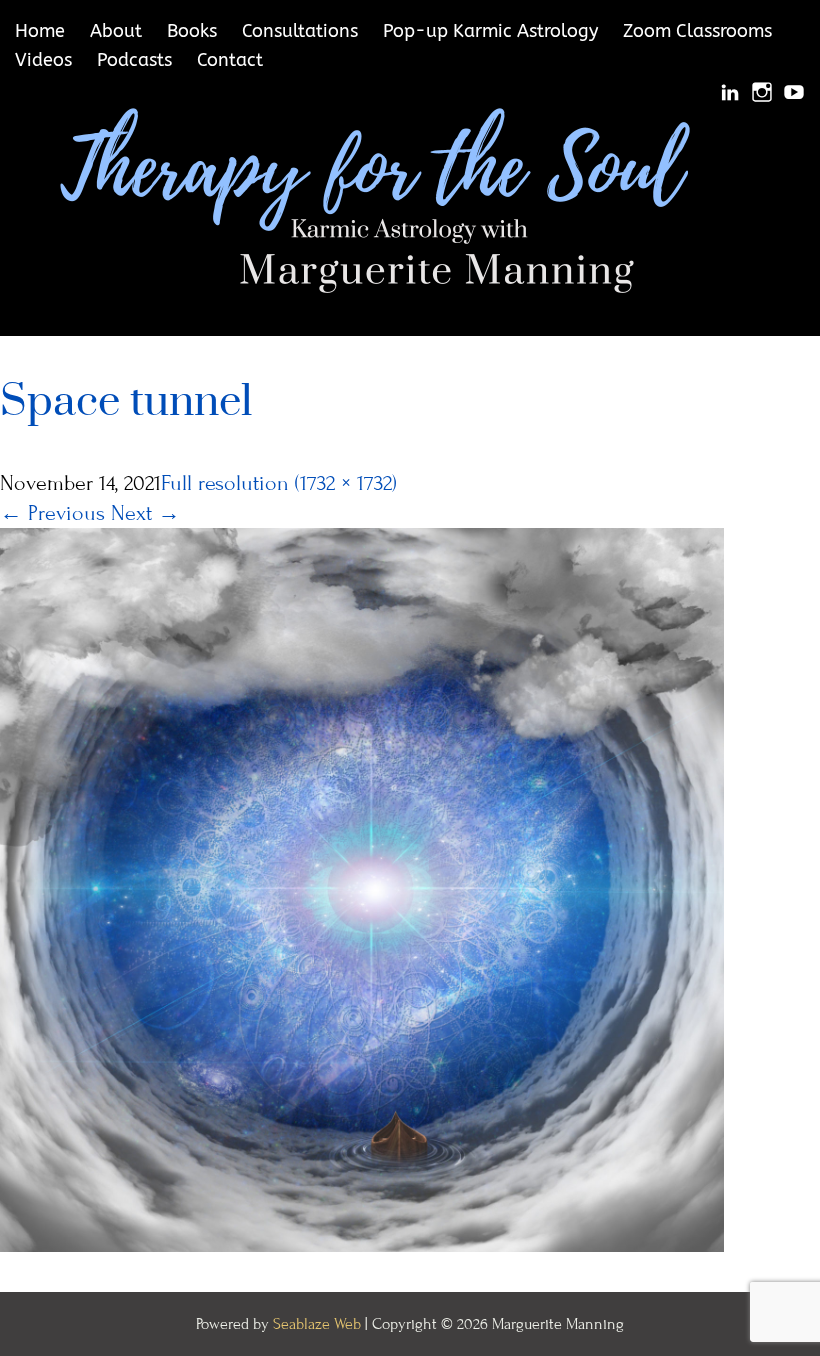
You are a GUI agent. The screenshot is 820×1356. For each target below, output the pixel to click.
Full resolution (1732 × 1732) (279, 483)
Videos (43, 60)
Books (192, 31)
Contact (230, 60)
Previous (52, 513)
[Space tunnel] (362, 888)
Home (40, 31)
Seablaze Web (319, 1324)
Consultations (300, 31)
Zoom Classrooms (697, 31)
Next (145, 513)
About (116, 31)
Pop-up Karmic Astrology (490, 31)
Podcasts (134, 60)
